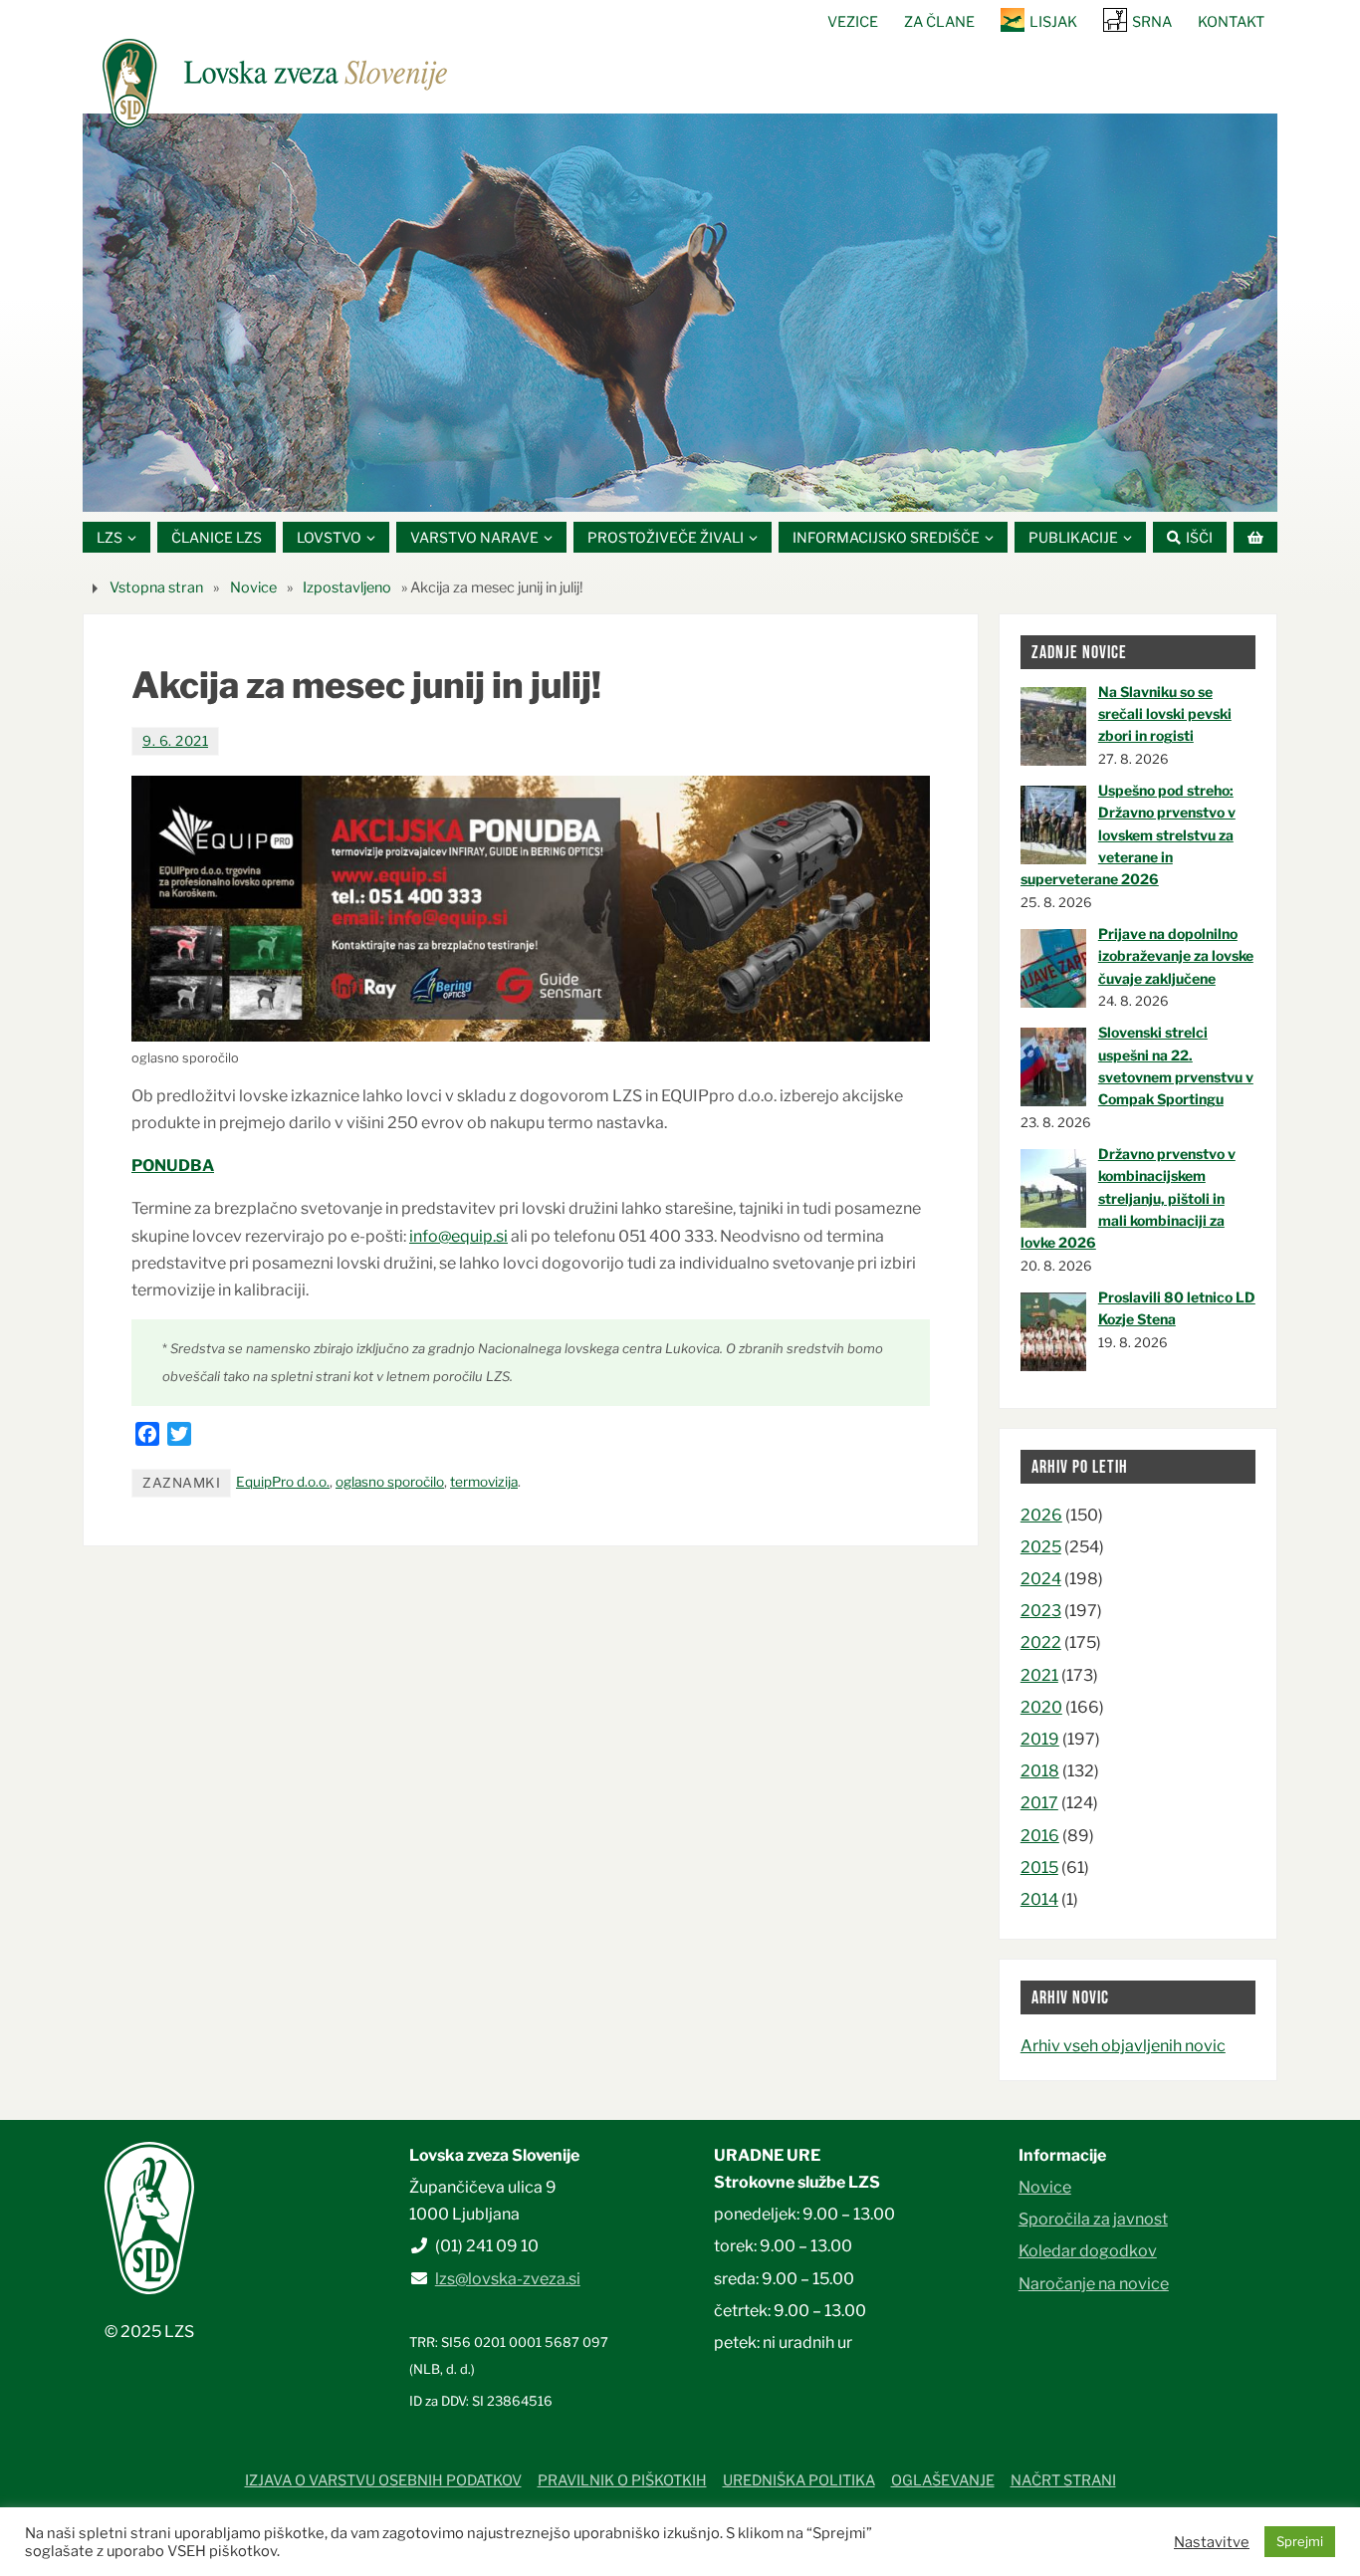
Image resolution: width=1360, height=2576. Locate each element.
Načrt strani (1063, 2480)
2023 (1041, 1611)
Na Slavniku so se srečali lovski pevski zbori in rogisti (1165, 714)
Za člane (939, 22)
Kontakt (1231, 22)
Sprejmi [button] (1300, 2541)
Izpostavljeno (347, 587)
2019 (1040, 1739)
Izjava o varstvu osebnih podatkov (383, 2480)
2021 (1039, 1675)
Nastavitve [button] (1212, 2542)
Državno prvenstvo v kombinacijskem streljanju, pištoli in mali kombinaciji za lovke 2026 (1128, 1198)
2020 (1041, 1707)
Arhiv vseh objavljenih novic (1123, 2046)
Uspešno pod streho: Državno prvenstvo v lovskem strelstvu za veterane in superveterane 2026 (1128, 835)
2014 (1039, 1899)
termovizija (484, 1482)
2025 (1041, 1547)
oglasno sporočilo (390, 1482)
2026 (1041, 1515)
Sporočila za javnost (1093, 2219)
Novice (253, 587)
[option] (680, 313)
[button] (620, 487)
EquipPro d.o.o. (283, 1482)
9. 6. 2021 (175, 741)
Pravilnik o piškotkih (622, 2480)
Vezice (853, 22)
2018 (1040, 1771)
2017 (1039, 1803)
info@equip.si (458, 1236)
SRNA (1152, 22)
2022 (1041, 1642)
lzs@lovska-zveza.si (508, 2279)
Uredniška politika (799, 2480)
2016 (1040, 1836)
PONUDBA (173, 1166)
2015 (1039, 1868)
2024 (1041, 1579)
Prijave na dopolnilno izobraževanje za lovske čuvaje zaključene (1176, 956)
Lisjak (1053, 22)
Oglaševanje (943, 2480)
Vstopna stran (156, 587)
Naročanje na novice (1094, 2284)
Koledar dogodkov (1088, 2251)
